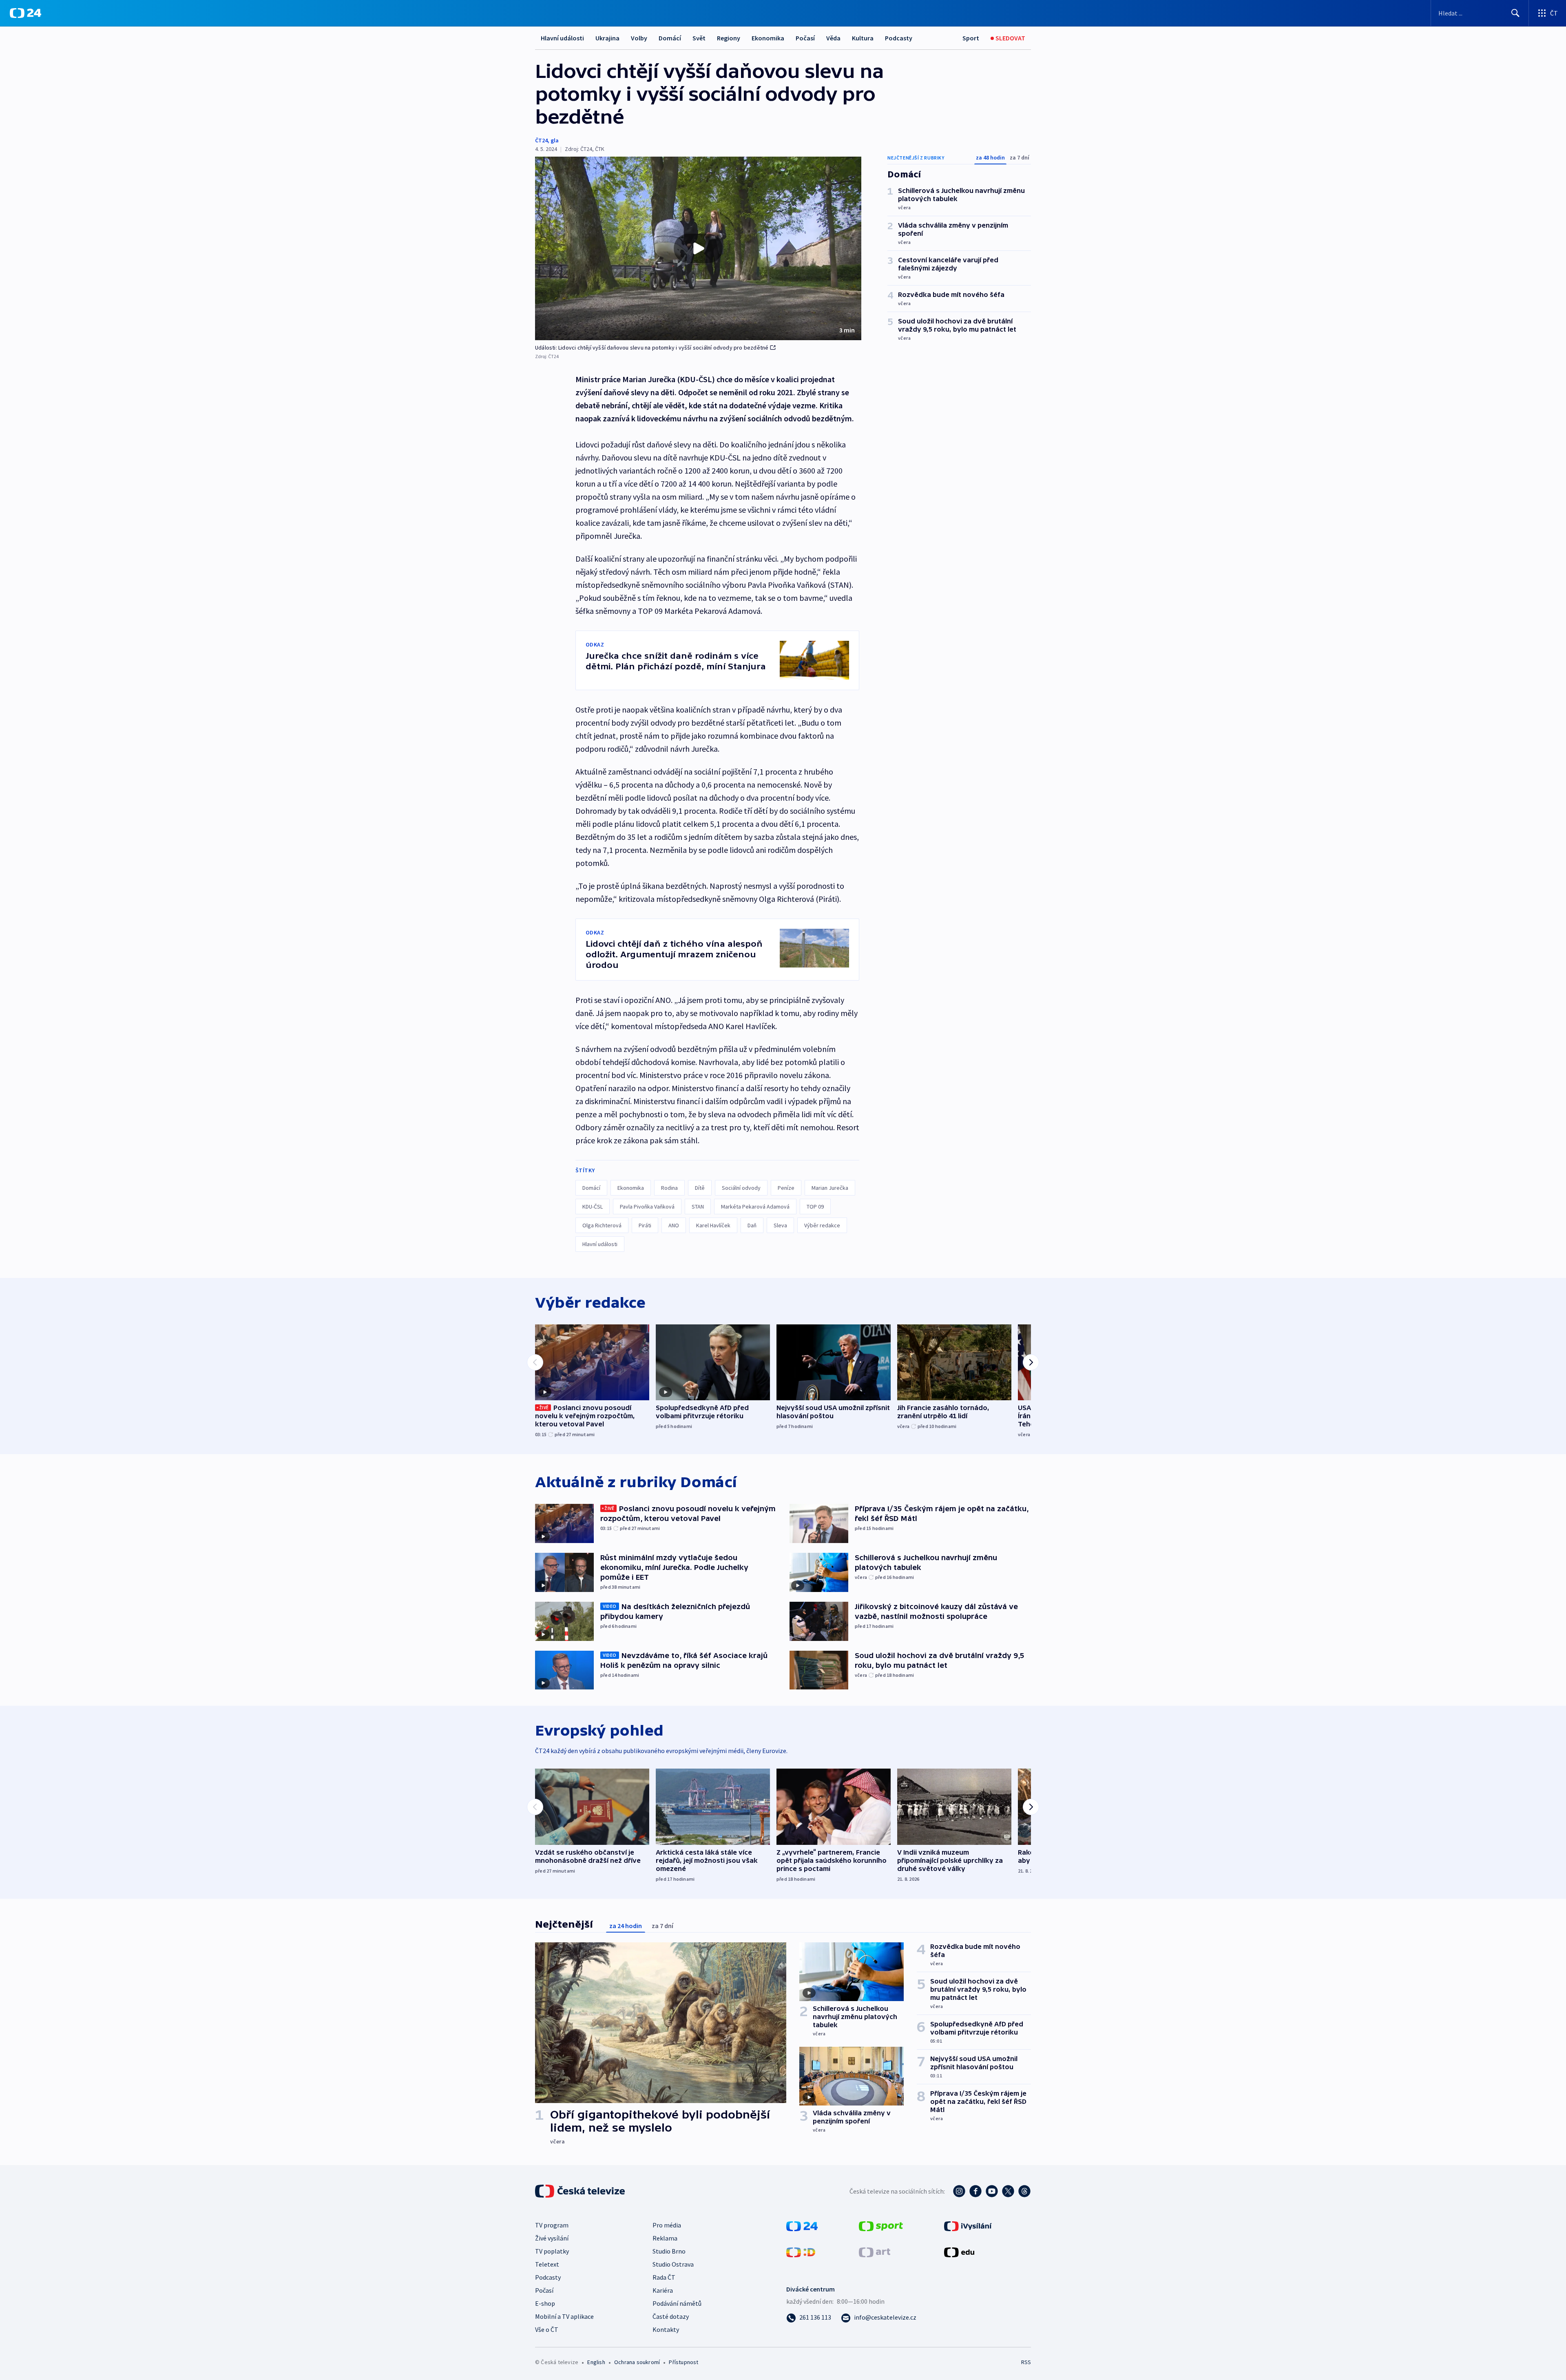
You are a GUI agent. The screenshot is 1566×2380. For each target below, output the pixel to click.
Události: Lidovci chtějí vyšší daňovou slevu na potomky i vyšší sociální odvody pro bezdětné (652, 348)
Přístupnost (683, 2362)
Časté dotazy (671, 2316)
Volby (639, 38)
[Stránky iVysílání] (968, 2225)
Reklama (665, 2238)
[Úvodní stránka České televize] (581, 2191)
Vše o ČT (547, 2329)
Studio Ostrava (673, 2264)
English (596, 2362)
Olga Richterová (602, 1225)
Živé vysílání (552, 2238)
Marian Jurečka (830, 1188)
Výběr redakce (822, 1225)
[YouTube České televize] (992, 2191)
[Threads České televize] (1024, 2191)
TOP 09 (815, 1207)
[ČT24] (25, 13)
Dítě (700, 1188)
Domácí (670, 38)
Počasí (805, 38)
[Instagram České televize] (959, 2191)
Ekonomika (768, 38)
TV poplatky (552, 2251)
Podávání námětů (677, 2303)
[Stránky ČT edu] (959, 2252)
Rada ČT (664, 2277)
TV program (552, 2225)
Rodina (669, 1188)
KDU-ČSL (593, 1207)
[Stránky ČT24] (802, 2225)
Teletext (547, 2264)
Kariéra (663, 2290)
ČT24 (541, 140)
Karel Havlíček (713, 1225)
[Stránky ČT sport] (881, 2225)
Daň (752, 1225)
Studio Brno (669, 2251)
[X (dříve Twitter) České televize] (1008, 2191)
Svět (699, 38)
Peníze (786, 1188)
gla (555, 140)
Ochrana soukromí (637, 2362)
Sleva (780, 1225)
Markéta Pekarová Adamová (755, 1207)
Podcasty (899, 38)
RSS (1026, 2362)
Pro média (667, 2225)
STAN (698, 1207)
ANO (674, 1225)
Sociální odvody (741, 1188)
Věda (833, 38)
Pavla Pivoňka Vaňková (647, 1207)
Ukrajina (607, 38)
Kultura (863, 38)
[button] (698, 248)
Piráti (645, 1225)
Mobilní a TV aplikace (564, 2316)
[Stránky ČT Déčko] (801, 2252)
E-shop (545, 2303)
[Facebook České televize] (975, 2191)
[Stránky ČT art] (875, 2252)
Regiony (729, 38)
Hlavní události (562, 38)
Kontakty (666, 2329)
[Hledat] (1515, 13)
